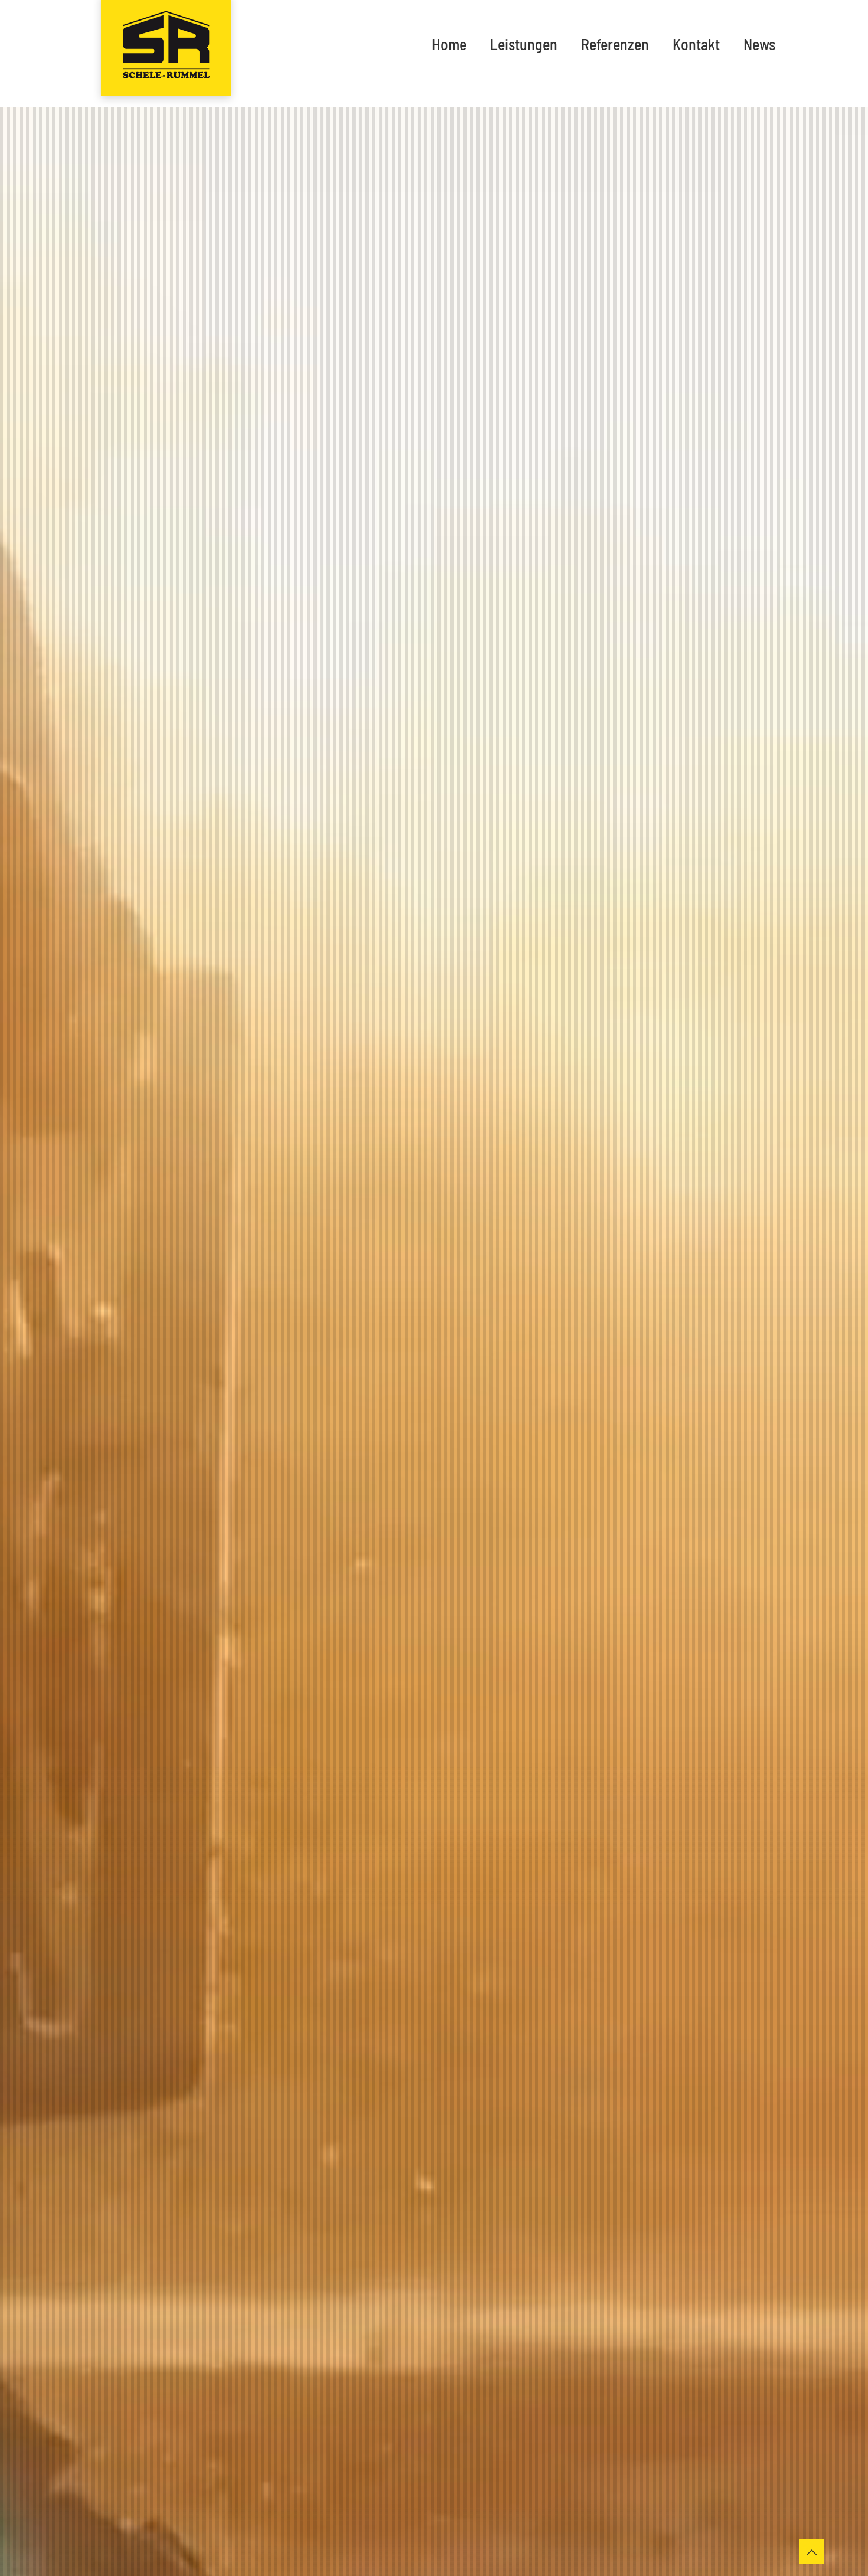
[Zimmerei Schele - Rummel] (166, 53)
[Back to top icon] (811, 2552)
